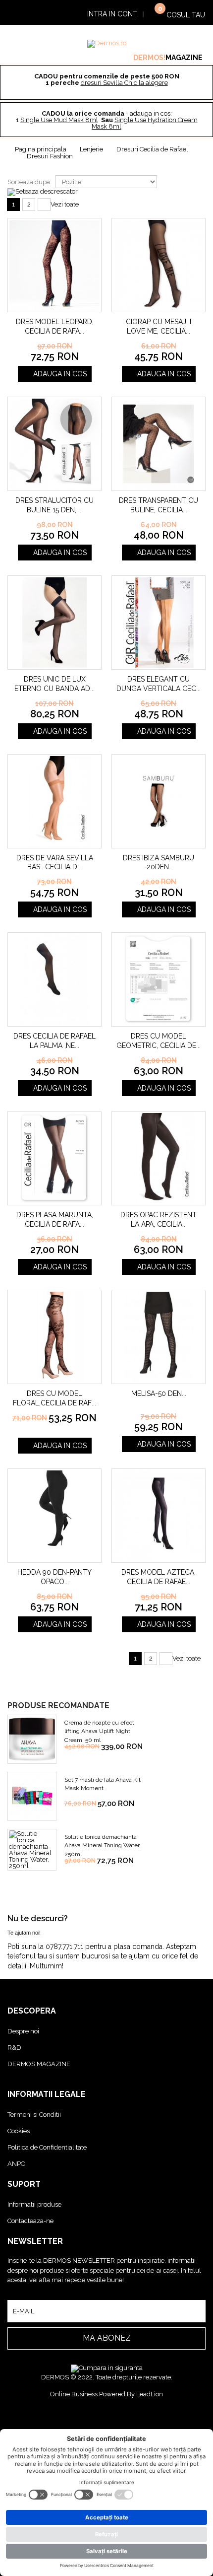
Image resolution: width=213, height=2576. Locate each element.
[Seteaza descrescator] (43, 192)
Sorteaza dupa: (29, 182)
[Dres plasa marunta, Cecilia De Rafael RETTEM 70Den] (54, 1158)
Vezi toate (65, 204)
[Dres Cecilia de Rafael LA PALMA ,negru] (54, 979)
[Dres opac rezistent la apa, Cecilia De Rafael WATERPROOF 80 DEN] (159, 1158)
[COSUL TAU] (154, 13)
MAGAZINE (184, 58)
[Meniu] (28, 13)
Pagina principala (41, 149)
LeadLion (150, 2394)
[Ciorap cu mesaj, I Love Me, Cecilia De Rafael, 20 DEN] (159, 265)
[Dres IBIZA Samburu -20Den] (159, 801)
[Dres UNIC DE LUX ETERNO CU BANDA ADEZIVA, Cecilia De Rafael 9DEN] (54, 623)
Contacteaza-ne (30, 2221)
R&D (14, 2048)
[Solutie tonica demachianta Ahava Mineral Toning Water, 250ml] (32, 1850)
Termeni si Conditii (34, 2115)
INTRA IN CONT (112, 14)
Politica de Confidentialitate (47, 2147)
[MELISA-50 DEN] (159, 1337)
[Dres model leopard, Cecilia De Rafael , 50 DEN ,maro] (54, 265)
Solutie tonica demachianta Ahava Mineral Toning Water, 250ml (103, 1845)
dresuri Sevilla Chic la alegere (124, 83)
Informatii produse (34, 2204)
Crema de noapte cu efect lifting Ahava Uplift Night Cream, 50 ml (99, 1731)
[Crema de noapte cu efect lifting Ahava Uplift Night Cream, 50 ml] (32, 1739)
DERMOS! (149, 58)
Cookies (19, 2131)
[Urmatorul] (44, 205)
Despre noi (23, 2031)
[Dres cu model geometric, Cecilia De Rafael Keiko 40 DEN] (159, 979)
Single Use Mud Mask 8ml (59, 120)
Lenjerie (91, 149)
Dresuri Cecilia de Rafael (152, 149)
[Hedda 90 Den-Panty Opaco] (54, 1516)
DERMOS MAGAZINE (39, 2064)
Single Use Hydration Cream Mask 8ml (145, 123)
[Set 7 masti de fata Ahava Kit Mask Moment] (32, 1796)
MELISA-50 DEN (157, 1393)
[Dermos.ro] (107, 44)
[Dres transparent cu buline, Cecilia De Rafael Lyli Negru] (159, 444)
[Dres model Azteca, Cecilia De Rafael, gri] (159, 1516)
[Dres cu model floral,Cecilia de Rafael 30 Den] (54, 1337)
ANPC (16, 2164)
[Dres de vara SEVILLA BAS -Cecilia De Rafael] (54, 801)
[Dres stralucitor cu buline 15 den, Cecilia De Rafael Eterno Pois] (54, 444)
